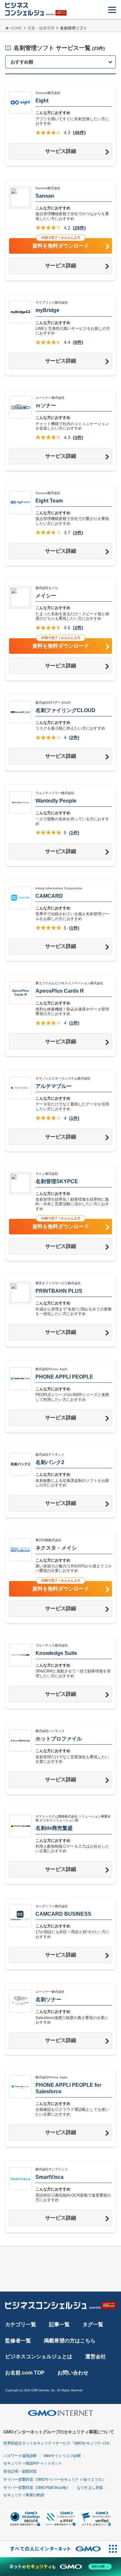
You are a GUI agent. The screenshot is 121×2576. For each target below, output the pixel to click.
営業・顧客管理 (41, 28)
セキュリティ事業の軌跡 (24, 2495)
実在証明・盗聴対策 (20, 2471)
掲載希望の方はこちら (70, 2341)
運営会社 (96, 2357)
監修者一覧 (18, 2341)
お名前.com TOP (25, 2373)
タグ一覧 (93, 2324)
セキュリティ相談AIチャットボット (33, 2463)
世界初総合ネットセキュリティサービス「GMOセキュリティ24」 (58, 2443)
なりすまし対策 (90, 2488)
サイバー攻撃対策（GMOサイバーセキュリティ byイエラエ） (54, 2479)
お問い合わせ (73, 2373)
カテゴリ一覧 (21, 2324)
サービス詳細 (61, 151)
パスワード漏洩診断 (20, 2456)
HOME (16, 28)
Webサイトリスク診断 (62, 2456)
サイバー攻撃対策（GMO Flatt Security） (37, 2488)
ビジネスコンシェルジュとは (39, 2357)
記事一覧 (59, 2324)
